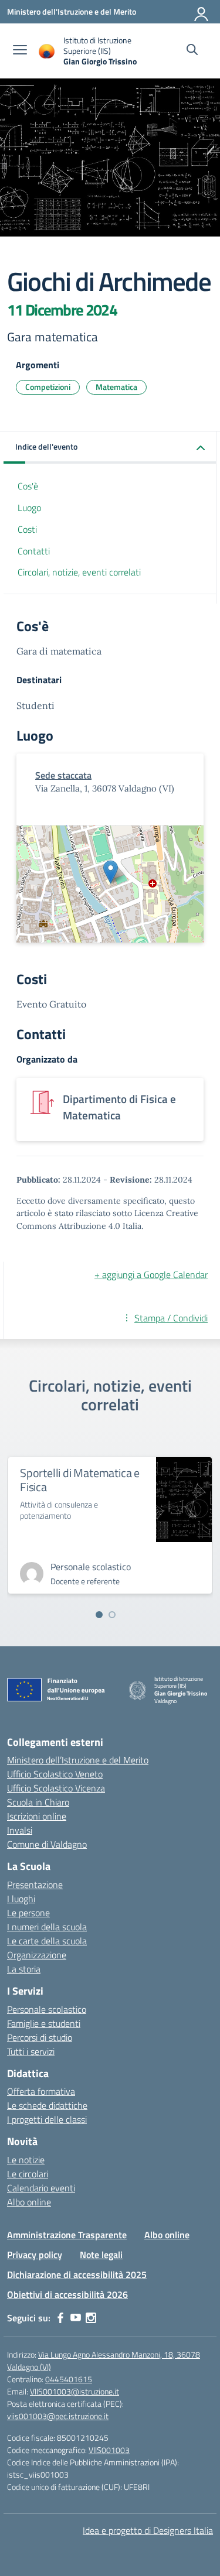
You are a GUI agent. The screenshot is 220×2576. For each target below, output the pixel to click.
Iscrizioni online (37, 1816)
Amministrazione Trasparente (67, 2235)
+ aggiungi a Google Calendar (151, 1275)
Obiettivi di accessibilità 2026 (67, 2294)
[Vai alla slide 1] (99, 1615)
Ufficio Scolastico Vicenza (56, 1788)
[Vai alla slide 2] (112, 1615)
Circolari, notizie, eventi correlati (79, 572)
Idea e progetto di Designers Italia (148, 2530)
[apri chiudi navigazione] (20, 51)
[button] (110, 448)
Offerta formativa (41, 2091)
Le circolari (28, 2174)
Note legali (101, 2255)
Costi (27, 529)
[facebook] (60, 2318)
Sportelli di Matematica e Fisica (80, 1480)
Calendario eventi (41, 2188)
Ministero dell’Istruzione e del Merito (78, 1760)
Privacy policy (35, 2255)
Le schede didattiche (47, 2105)
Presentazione (35, 1885)
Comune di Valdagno (47, 1844)
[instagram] (91, 2318)
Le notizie (26, 2160)
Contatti (34, 551)
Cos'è (28, 486)
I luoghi (21, 1899)
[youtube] (76, 2318)
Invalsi (20, 1830)
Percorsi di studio (40, 2037)
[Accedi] (202, 12)
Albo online (29, 2202)
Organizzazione (37, 1955)
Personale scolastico (47, 2009)
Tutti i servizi (31, 2051)
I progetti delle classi (47, 2119)
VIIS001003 (109, 2450)
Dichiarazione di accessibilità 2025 (77, 2274)
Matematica (116, 387)
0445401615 (69, 2379)
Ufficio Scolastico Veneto (55, 1774)
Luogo (29, 508)
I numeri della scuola (47, 1927)
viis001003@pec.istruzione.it (58, 2416)
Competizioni (48, 387)
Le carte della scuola (47, 1941)
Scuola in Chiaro (38, 1802)
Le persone (28, 1913)
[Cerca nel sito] (192, 51)
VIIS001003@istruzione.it (75, 2391)
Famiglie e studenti (44, 2023)
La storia (24, 1969)
